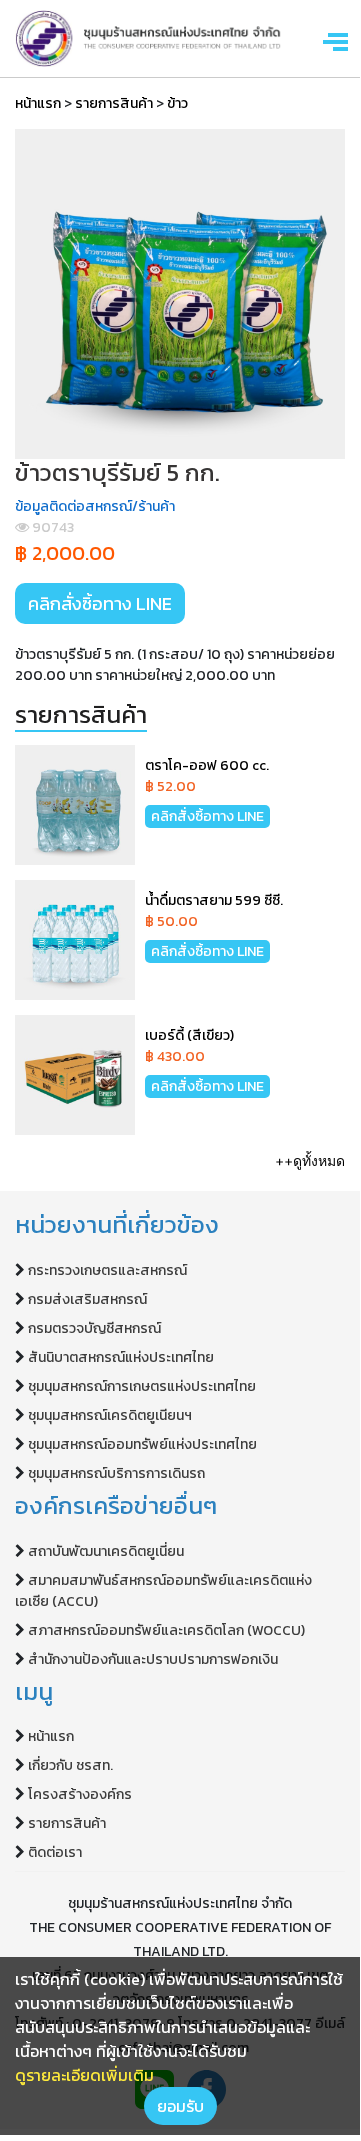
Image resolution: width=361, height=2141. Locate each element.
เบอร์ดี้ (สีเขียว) (189, 1035)
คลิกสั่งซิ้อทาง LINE (100, 603)
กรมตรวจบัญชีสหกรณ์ (94, 1328)
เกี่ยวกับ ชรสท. (70, 1765)
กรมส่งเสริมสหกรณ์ (87, 1299)
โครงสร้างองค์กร (80, 1794)
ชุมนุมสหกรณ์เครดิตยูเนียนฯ (110, 1415)
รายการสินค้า (114, 103)
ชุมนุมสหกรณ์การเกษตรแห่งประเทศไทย (142, 1386)
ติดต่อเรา (55, 1852)
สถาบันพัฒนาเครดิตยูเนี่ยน (106, 1551)
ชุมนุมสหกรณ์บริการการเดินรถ (116, 1473)
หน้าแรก (38, 103)
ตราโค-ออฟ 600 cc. (207, 765)
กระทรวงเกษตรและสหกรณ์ (107, 1270)
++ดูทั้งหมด (310, 1160)
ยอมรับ (180, 2106)
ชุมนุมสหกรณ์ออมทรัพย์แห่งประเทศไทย (142, 1444)
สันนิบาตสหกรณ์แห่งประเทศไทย (121, 1357)
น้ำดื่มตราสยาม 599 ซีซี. (214, 900)
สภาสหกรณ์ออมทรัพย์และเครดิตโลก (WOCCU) (166, 1630)
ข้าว (177, 103)
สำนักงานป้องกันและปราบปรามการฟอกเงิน (153, 1659)
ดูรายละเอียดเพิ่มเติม (84, 2075)
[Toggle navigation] (338, 40)
